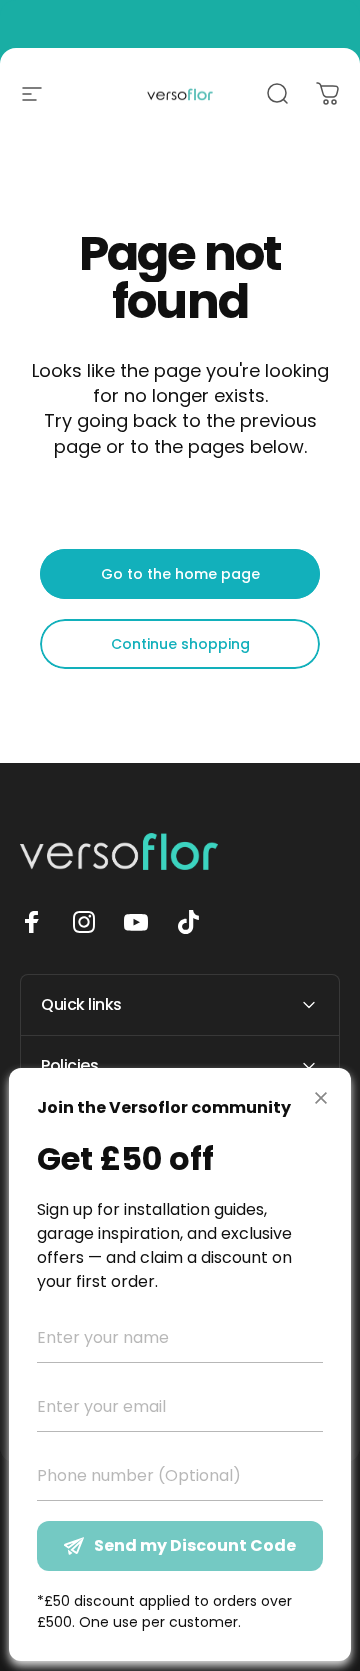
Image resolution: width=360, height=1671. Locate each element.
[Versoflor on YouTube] (136, 922)
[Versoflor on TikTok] (188, 922)
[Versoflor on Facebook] (32, 922)
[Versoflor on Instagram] (84, 922)
